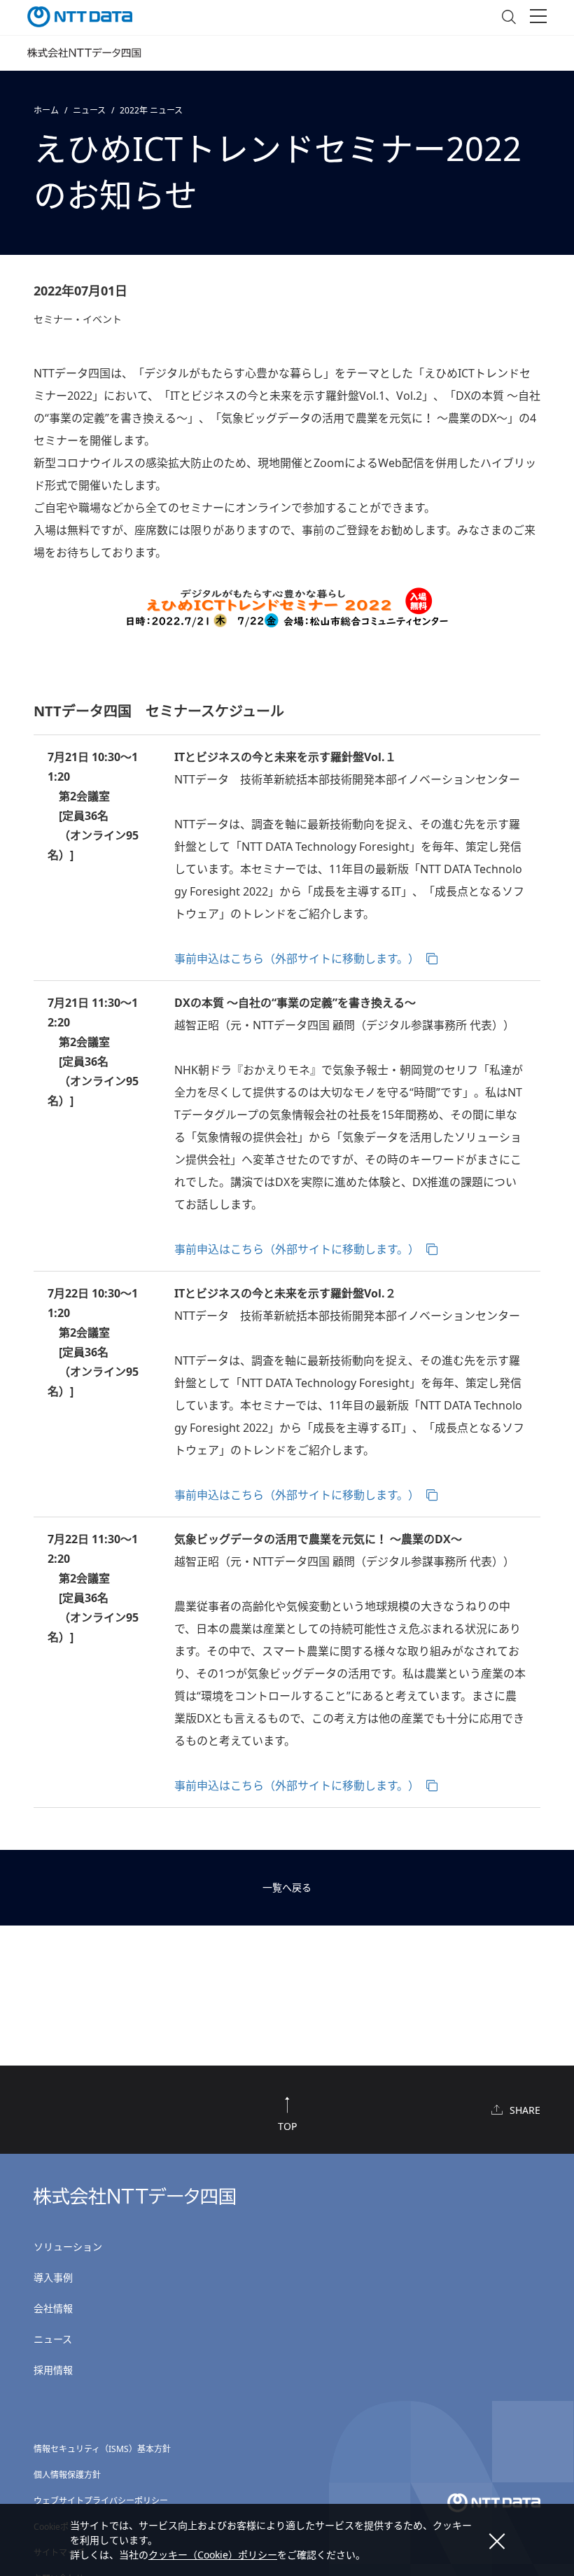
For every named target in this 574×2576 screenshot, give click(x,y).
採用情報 (53, 2370)
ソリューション (68, 2247)
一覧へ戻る (287, 1887)
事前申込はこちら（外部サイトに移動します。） (297, 959)
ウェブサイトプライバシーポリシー (101, 2501)
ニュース (89, 110)
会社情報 (53, 2308)
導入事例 (53, 2277)
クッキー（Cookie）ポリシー (213, 2555)
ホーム (46, 110)
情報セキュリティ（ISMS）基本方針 (102, 2449)
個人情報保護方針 (67, 2475)
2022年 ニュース (151, 110)
